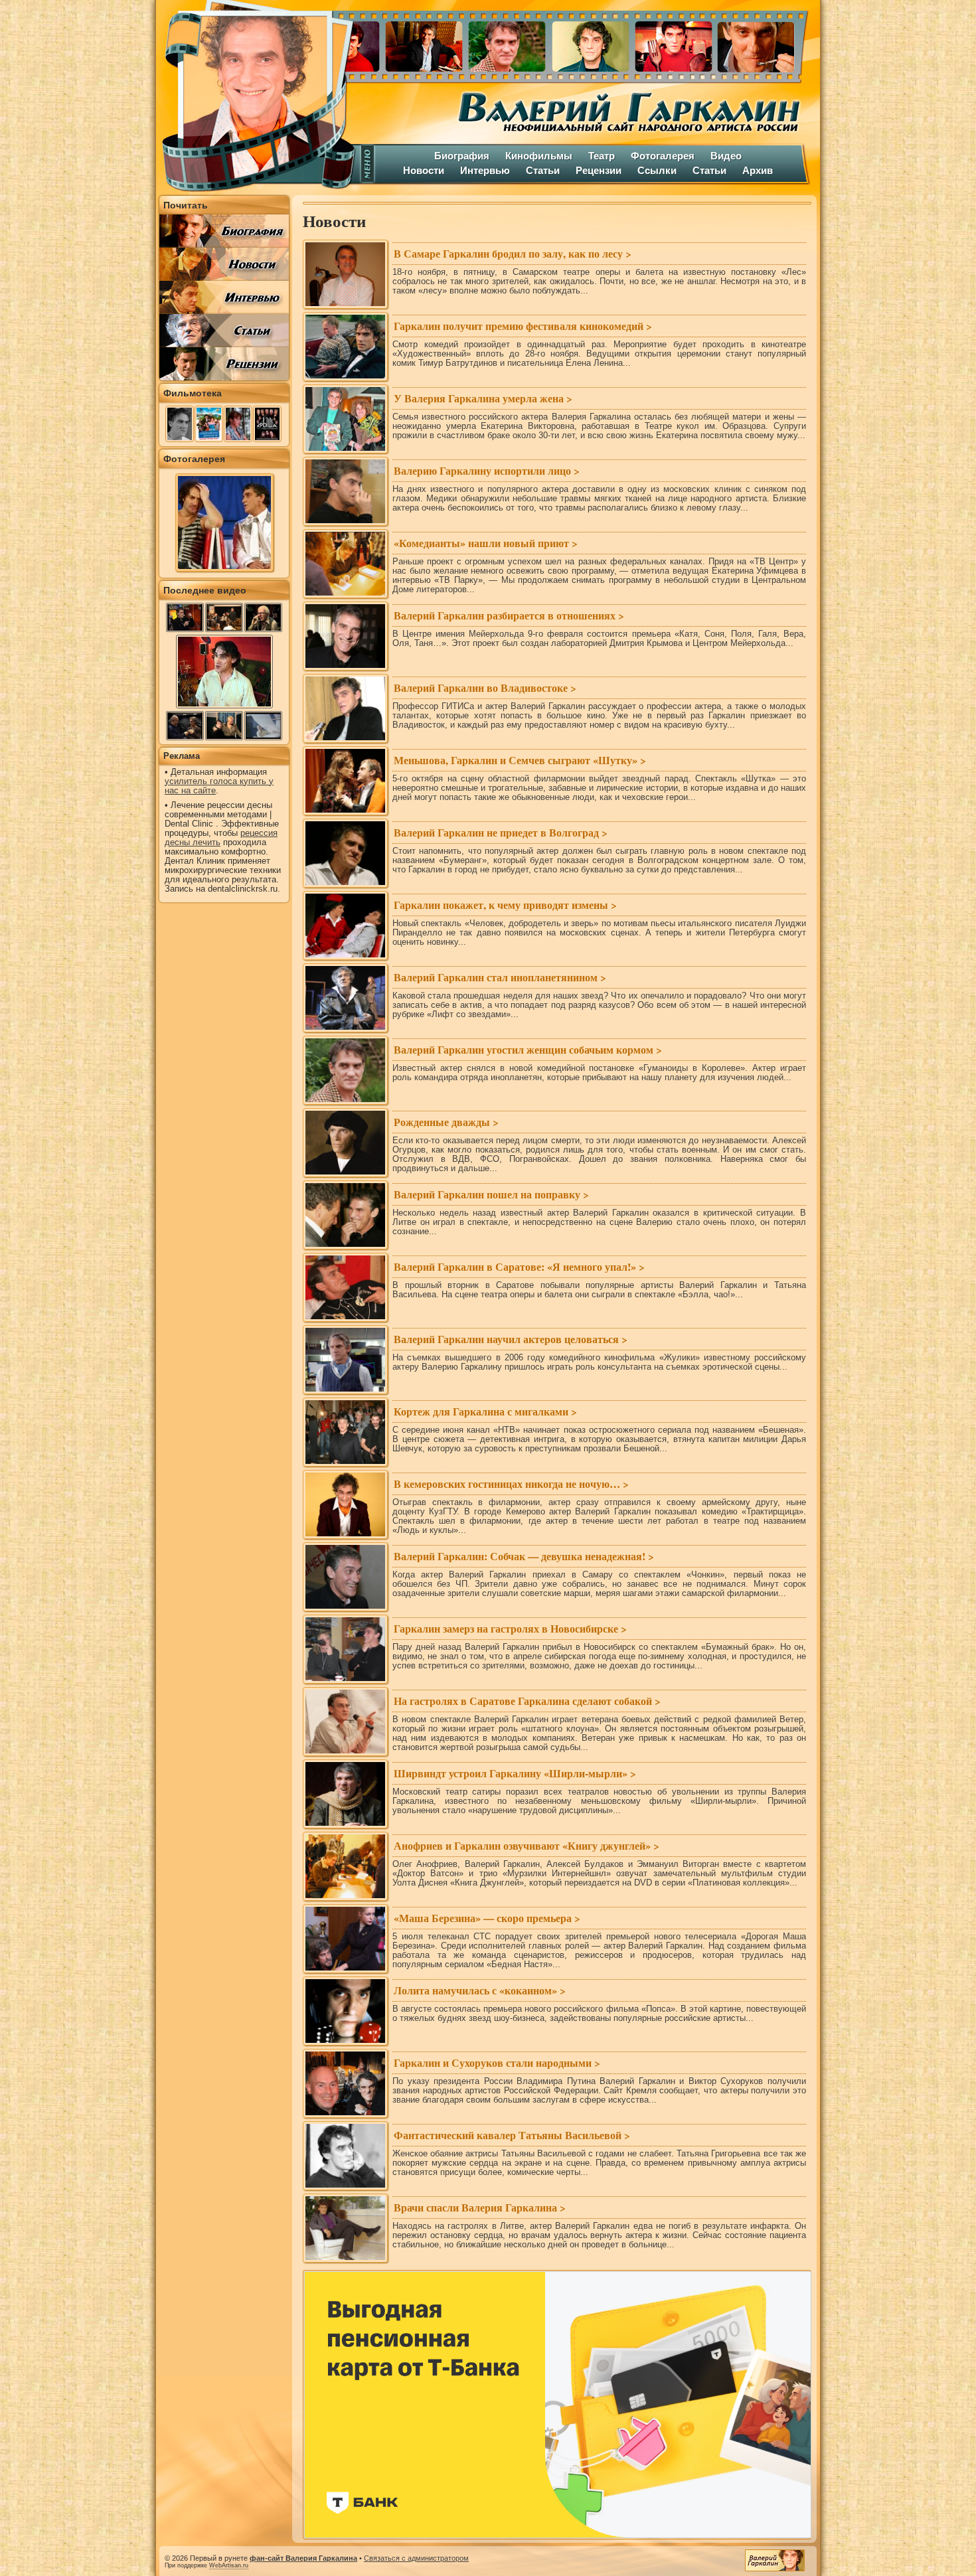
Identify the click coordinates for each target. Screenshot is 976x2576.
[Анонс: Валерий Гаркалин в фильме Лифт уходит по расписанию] (263, 617)
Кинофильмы (539, 156)
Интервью (485, 170)
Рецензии (599, 170)
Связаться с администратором (416, 2558)
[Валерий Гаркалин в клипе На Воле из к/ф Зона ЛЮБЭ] (263, 726)
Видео (726, 156)
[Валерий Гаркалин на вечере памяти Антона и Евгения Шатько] (224, 617)
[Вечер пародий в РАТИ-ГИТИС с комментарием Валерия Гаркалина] (185, 726)
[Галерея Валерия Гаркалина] (587, 43)
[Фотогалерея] (224, 568)
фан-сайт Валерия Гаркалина (303, 2558)
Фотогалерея (663, 156)
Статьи (543, 170)
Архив (758, 170)
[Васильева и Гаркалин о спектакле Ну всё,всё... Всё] (224, 726)
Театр (602, 156)
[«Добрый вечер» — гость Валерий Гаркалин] (185, 617)
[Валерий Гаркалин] (256, 96)
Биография (462, 156)
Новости (424, 170)
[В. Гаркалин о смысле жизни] (224, 707)
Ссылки (657, 170)
